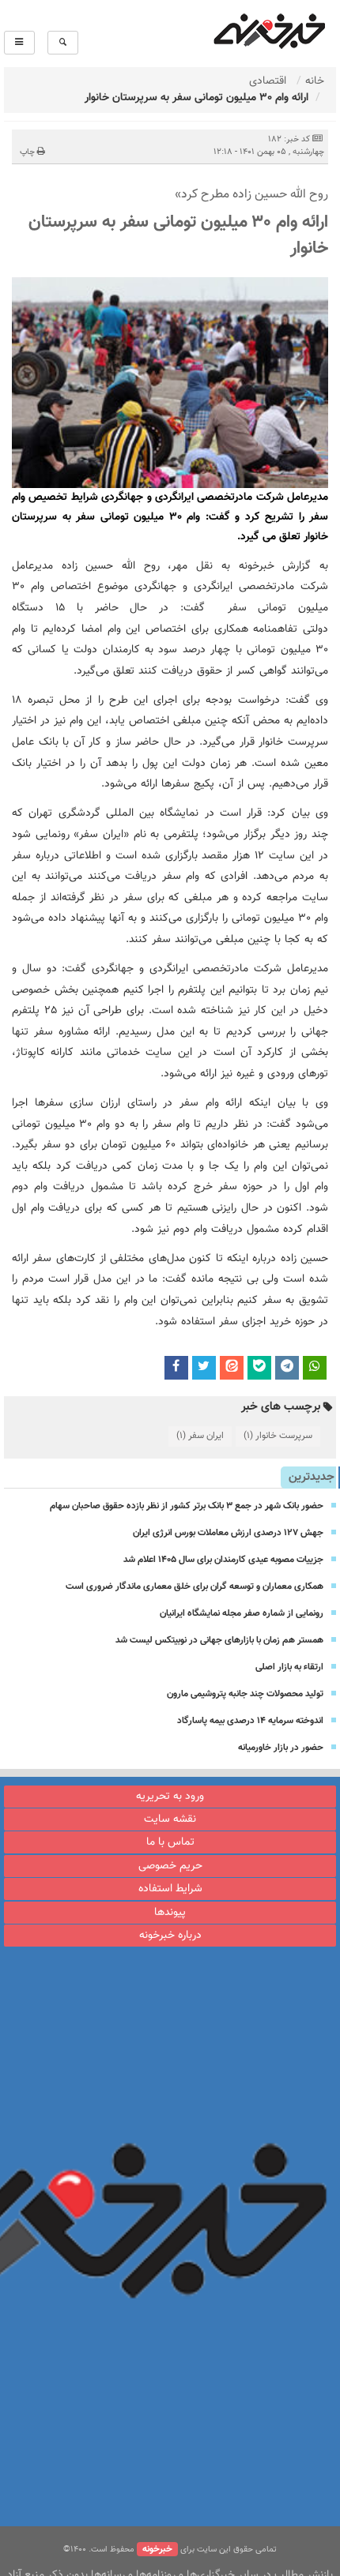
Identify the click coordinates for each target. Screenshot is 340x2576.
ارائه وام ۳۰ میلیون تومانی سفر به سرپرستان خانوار (178, 235)
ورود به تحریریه (170, 1797)
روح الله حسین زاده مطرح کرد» (251, 195)
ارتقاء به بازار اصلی (289, 1667)
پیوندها (170, 1913)
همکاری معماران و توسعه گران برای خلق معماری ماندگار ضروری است (195, 1587)
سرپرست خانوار (278, 1436)
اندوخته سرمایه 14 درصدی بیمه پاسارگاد (250, 1721)
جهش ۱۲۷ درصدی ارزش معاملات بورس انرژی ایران (228, 1533)
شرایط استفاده (170, 1889)
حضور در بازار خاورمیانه (281, 1748)
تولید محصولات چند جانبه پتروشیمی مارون (245, 1694)
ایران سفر (200, 1436)
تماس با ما (170, 1842)
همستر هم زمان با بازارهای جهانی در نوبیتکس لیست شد (219, 1640)
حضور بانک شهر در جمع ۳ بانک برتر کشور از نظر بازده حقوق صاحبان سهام (187, 1506)
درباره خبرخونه (170, 1936)
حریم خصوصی (170, 1866)
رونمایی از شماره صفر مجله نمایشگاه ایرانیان (242, 1613)
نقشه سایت (170, 1819)
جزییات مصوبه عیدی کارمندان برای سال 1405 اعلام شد (223, 1560)
